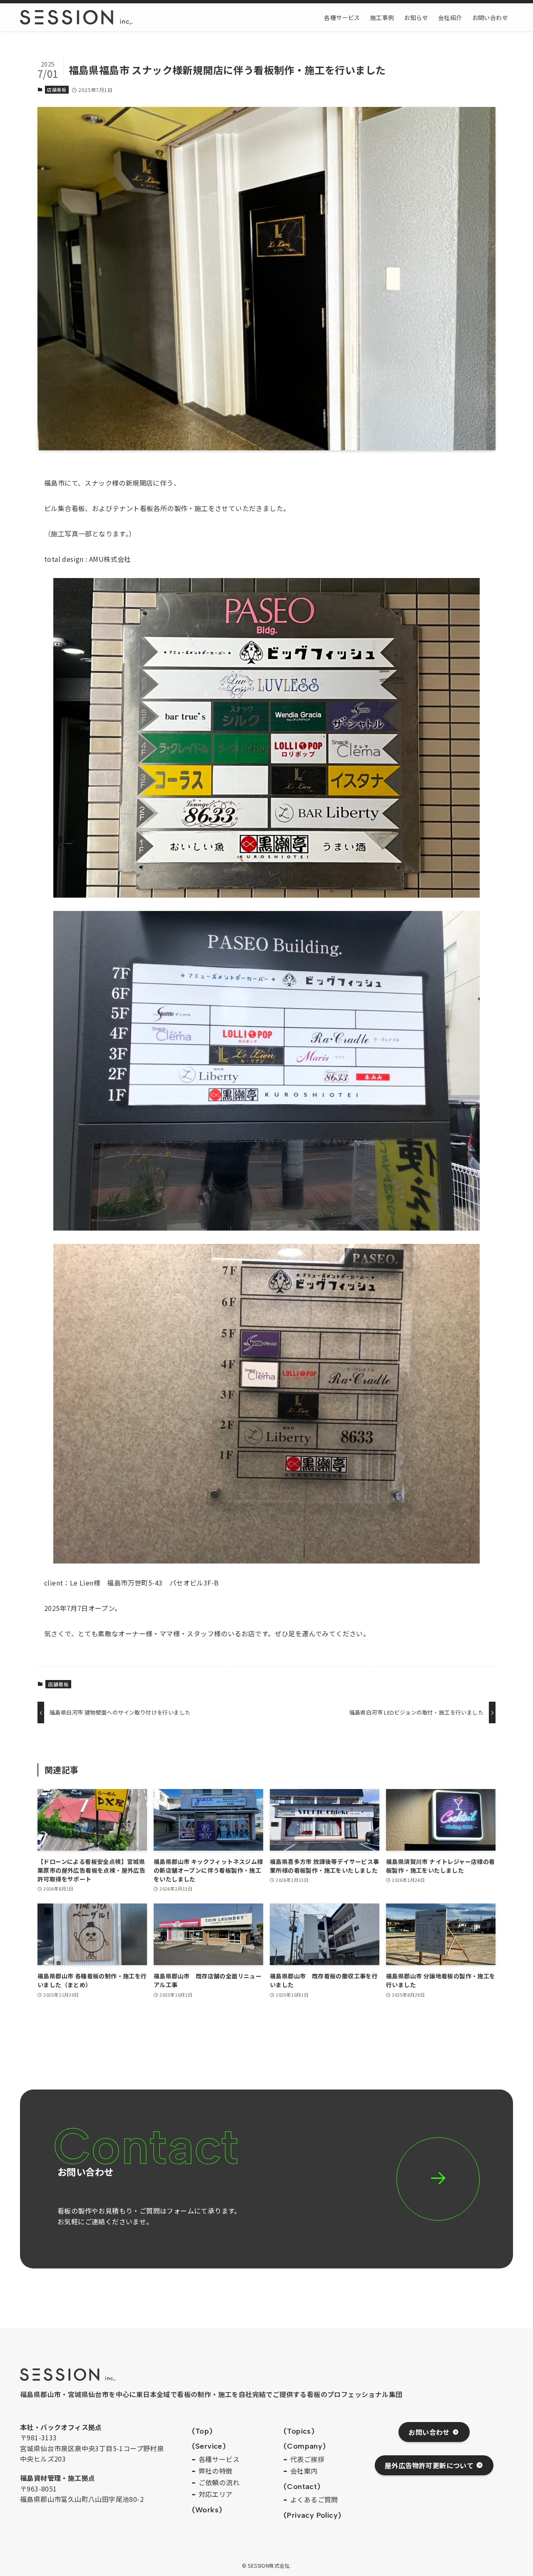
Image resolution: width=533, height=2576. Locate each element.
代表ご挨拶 (307, 2459)
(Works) (207, 2510)
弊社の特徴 (216, 2471)
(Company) (305, 2446)
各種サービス (219, 2459)
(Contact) (302, 2487)
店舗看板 (57, 89)
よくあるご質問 (314, 2499)
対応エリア (216, 2494)
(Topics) (299, 2431)
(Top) (202, 2431)
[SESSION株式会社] (76, 17)
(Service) (209, 2446)
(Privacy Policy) (312, 2515)
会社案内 (304, 2471)
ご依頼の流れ (219, 2482)
